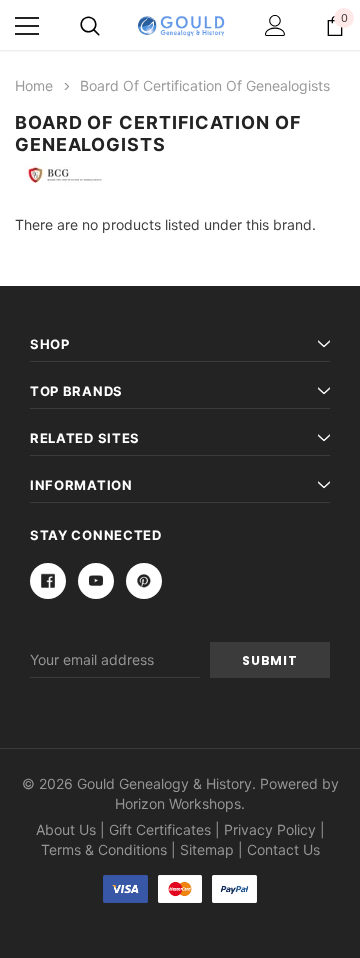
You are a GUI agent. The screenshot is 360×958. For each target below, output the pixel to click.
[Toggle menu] (27, 26)
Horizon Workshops (178, 803)
